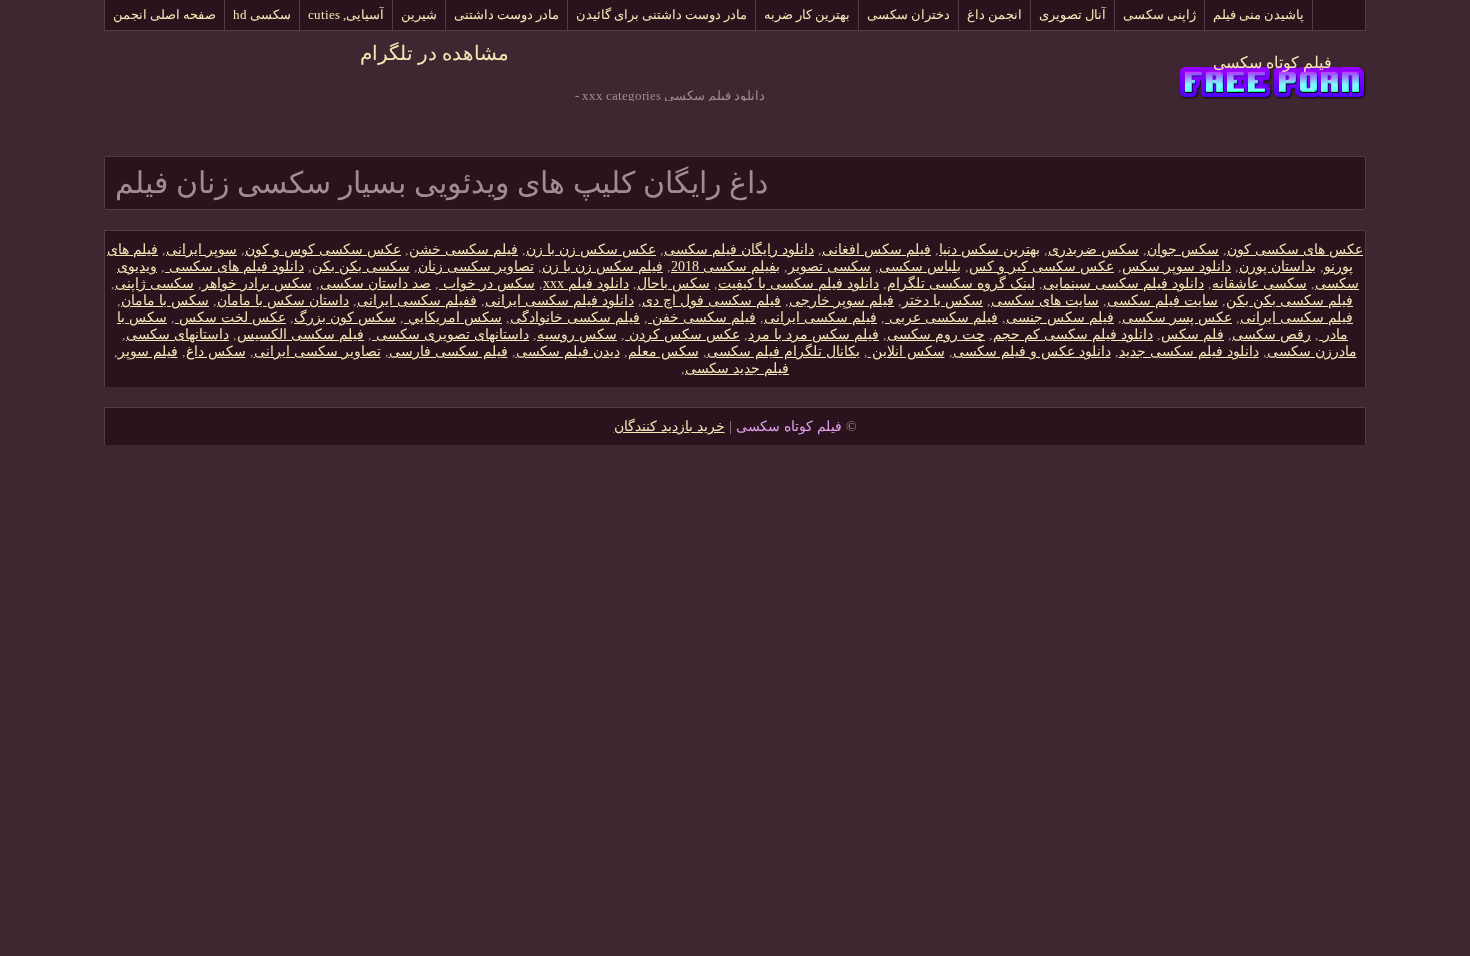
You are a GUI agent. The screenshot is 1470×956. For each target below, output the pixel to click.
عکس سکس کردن (682, 334)
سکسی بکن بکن (361, 266)
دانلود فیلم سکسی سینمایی (1123, 283)
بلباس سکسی (920, 266)
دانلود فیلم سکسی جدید (1189, 351)
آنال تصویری (1072, 14)
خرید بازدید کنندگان (669, 426)
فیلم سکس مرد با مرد (813, 334)
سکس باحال (673, 283)
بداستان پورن (1277, 266)
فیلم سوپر (148, 351)
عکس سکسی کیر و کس (1041, 266)
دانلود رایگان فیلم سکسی (739, 249)
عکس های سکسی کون (1295, 249)
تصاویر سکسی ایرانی (317, 351)
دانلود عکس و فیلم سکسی (1032, 351)
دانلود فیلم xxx (586, 283)
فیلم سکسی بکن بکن (1289, 300)
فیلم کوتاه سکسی (1272, 62)
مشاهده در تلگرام (434, 53)
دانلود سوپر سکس (1176, 266)
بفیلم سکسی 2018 (725, 266)
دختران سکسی (908, 14)
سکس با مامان (165, 300)
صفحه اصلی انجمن (164, 14)
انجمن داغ (994, 14)
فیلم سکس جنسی (1060, 317)
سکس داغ (216, 351)
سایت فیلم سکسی (1162, 300)
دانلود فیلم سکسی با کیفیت (798, 283)
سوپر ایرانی (201, 249)
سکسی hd (262, 14)
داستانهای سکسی (177, 334)
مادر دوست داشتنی (506, 14)
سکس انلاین (906, 351)
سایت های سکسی (1045, 300)
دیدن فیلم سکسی (568, 351)
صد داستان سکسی (375, 283)
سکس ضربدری (1093, 249)
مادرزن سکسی (1312, 351)
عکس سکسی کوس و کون (323, 249)
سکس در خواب (487, 283)
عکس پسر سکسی (1177, 317)
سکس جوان (1183, 249)
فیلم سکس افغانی (876, 249)
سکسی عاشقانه (1259, 283)
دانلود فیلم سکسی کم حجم (1073, 334)
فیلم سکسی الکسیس (300, 334)
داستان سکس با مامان (283, 300)
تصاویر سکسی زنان (476, 266)
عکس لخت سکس (230, 317)
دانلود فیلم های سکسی (234, 266)
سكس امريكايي (453, 317)
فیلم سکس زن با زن (602, 266)
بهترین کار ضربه (807, 14)
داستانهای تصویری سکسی (450, 334)
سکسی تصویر (829, 266)
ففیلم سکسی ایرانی (417, 300)
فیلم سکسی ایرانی (1296, 317)
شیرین (419, 14)
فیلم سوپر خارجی (841, 300)
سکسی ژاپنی (154, 283)
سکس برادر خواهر (257, 283)
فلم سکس (1192, 334)
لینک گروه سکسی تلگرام (961, 283)
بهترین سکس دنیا (989, 249)
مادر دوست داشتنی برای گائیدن (661, 14)
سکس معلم (663, 351)
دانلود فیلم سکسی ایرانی (559, 300)
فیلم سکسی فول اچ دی (711, 300)
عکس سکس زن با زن (591, 249)
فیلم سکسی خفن (702, 317)
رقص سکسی (1271, 334)
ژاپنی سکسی (1159, 14)
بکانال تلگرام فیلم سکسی (783, 351)
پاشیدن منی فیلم (1258, 14)
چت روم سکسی (936, 334)
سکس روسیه (577, 334)
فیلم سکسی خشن (463, 249)
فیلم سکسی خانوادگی (575, 317)
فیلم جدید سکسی (737, 368)
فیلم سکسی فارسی (448, 351)
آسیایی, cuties (346, 14)
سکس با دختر (942, 300)
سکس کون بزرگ (345, 317)
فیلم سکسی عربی (941, 317)
